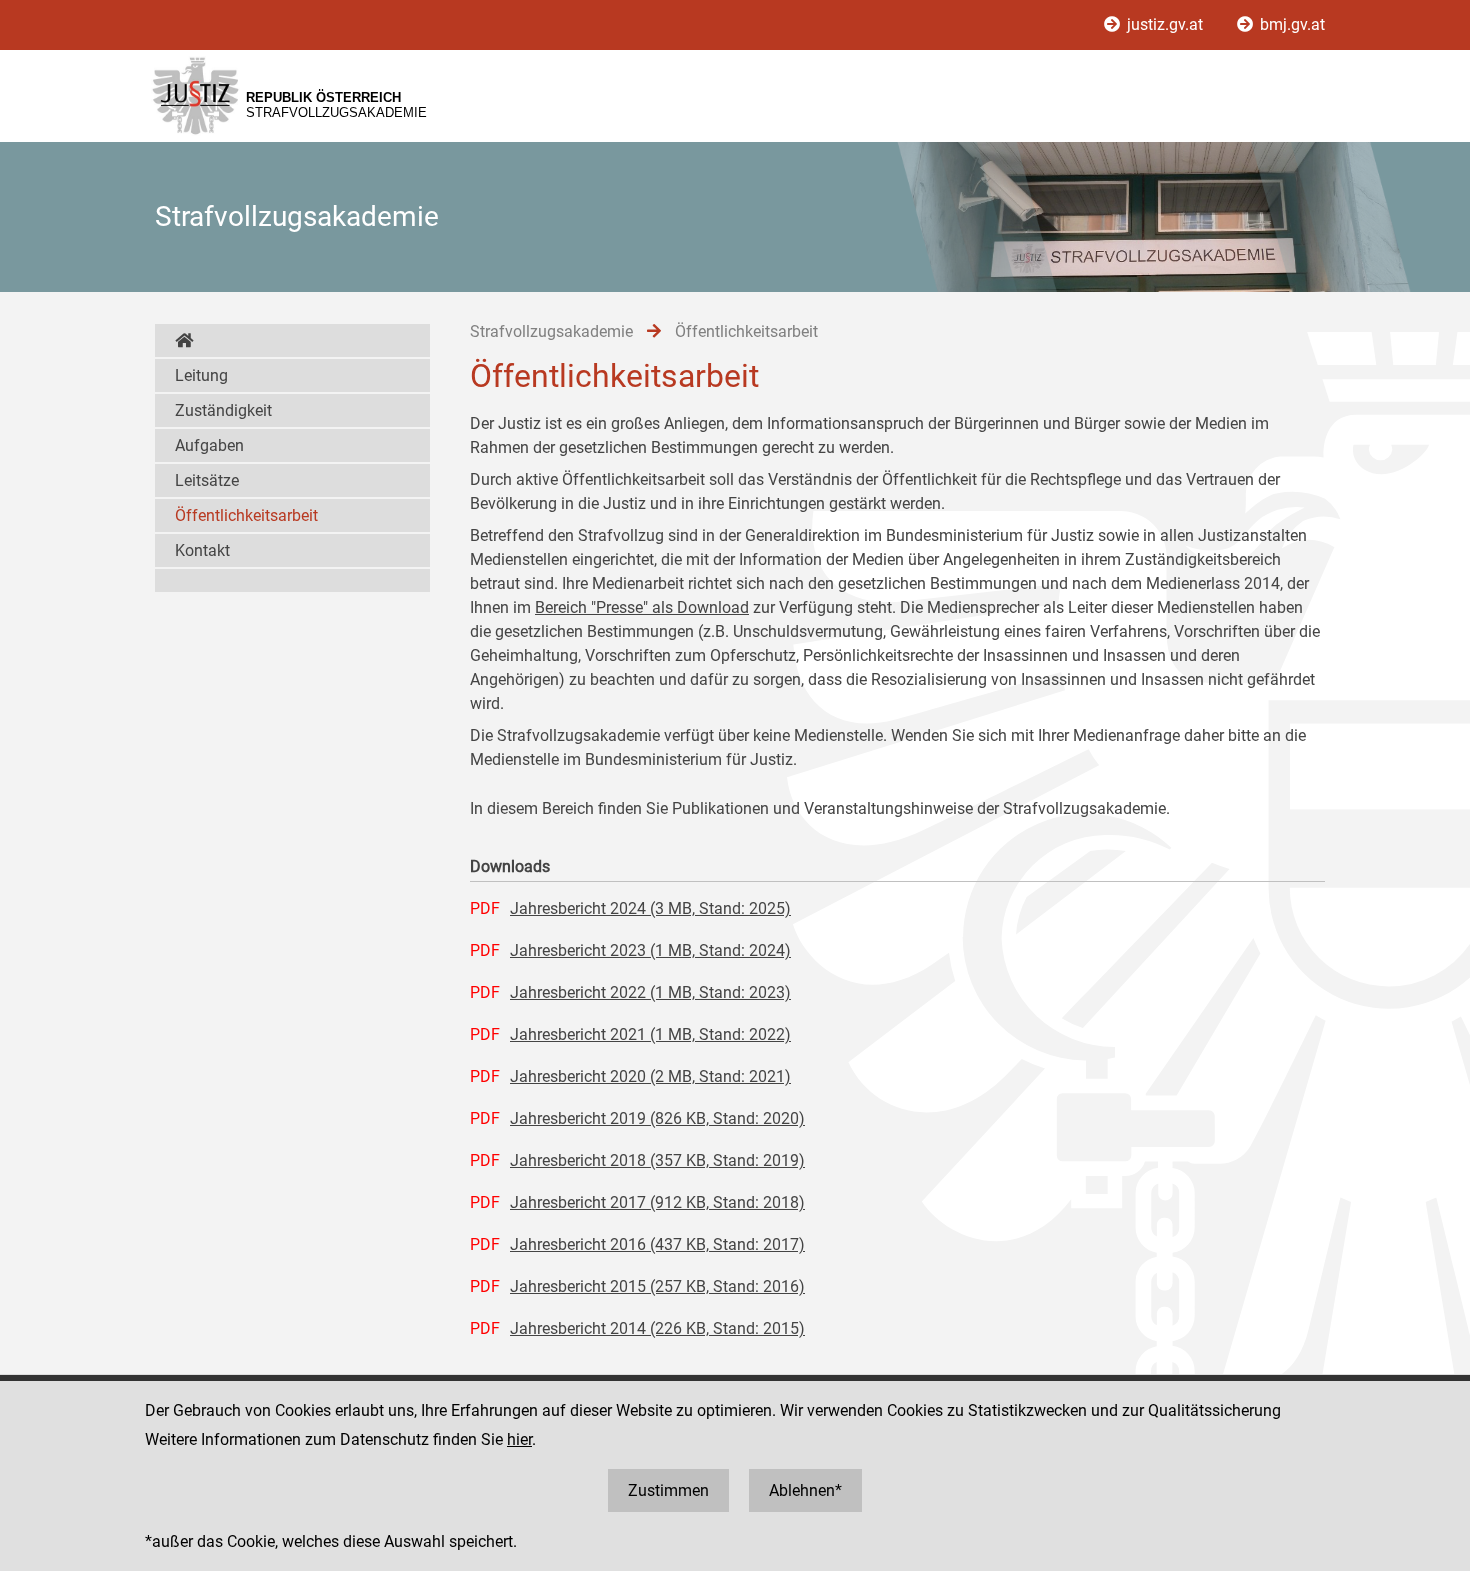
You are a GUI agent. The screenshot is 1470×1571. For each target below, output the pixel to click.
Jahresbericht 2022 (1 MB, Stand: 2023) (650, 992)
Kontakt (202, 550)
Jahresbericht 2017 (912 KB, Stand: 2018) (657, 1202)
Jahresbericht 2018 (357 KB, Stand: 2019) (657, 1160)
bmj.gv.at (1290, 24)
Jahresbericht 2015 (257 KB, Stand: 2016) (657, 1286)
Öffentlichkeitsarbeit (246, 515)
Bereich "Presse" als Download (642, 607)
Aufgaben (209, 445)
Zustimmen (668, 1490)
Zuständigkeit (223, 410)
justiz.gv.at (1165, 24)
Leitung (201, 375)
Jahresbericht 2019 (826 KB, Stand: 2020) (657, 1118)
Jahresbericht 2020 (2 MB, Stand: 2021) (650, 1076)
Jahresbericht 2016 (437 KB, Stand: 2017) (657, 1244)
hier (519, 1439)
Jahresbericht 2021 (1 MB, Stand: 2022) (650, 1034)
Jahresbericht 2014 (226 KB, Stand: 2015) (657, 1328)
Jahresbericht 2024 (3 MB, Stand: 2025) (650, 908)
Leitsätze (207, 480)
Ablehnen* (805, 1490)
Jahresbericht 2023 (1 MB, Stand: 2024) (650, 950)
